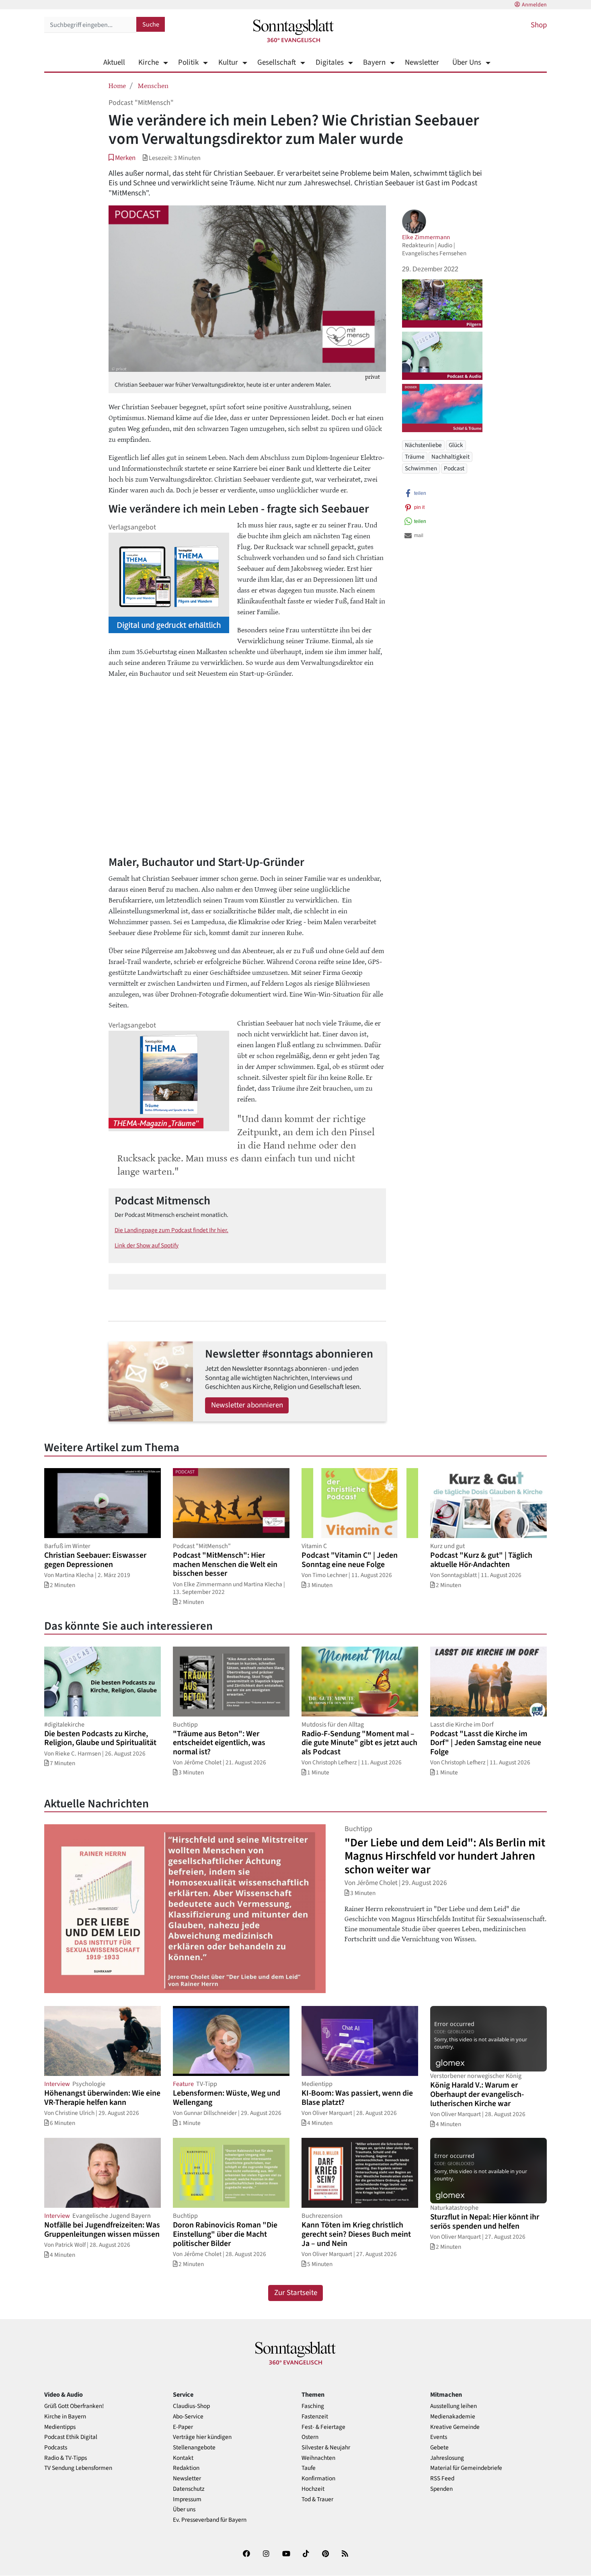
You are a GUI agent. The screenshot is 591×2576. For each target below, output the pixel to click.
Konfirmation (318, 2479)
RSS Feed (442, 2479)
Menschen (153, 85)
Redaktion (186, 2468)
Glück (456, 445)
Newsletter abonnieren (247, 1405)
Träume (415, 457)
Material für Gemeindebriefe (466, 2468)
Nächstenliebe (423, 445)
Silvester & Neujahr (326, 2448)
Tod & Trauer (317, 2499)
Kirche (149, 63)
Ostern (310, 2437)
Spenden (441, 2489)
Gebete (439, 2448)
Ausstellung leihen (454, 2406)
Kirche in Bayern (65, 2417)
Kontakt (183, 2458)
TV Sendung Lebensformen (78, 2468)
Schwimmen (421, 468)
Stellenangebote (194, 2448)
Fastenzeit (315, 2417)
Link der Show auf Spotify (147, 1245)
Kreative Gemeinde (455, 2427)
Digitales (329, 63)
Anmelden (534, 5)
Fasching (313, 2406)
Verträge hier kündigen (202, 2437)
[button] (122, 158)
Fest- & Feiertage (323, 2427)
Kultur (228, 63)
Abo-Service (188, 2417)
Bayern (374, 63)
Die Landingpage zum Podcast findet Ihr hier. (171, 1230)
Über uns (184, 2509)
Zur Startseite (296, 2293)
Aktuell (114, 63)
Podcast (454, 468)
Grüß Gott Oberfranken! (74, 2406)
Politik (188, 63)
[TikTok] (306, 2555)
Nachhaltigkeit (450, 457)
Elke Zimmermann (426, 237)
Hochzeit (313, 2489)
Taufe (309, 2468)
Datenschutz (189, 2489)
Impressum (187, 2499)
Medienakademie (453, 2417)
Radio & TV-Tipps (66, 2458)
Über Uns (467, 63)
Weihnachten (318, 2458)
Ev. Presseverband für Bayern (210, 2520)
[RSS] (345, 2555)
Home (117, 85)
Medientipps (60, 2427)
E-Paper (183, 2427)
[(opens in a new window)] (246, 2555)
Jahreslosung (447, 2458)
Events (439, 2437)
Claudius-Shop (191, 2406)
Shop (539, 25)
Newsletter (422, 63)
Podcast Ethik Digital (71, 2437)
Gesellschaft (277, 63)
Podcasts (56, 2448)
